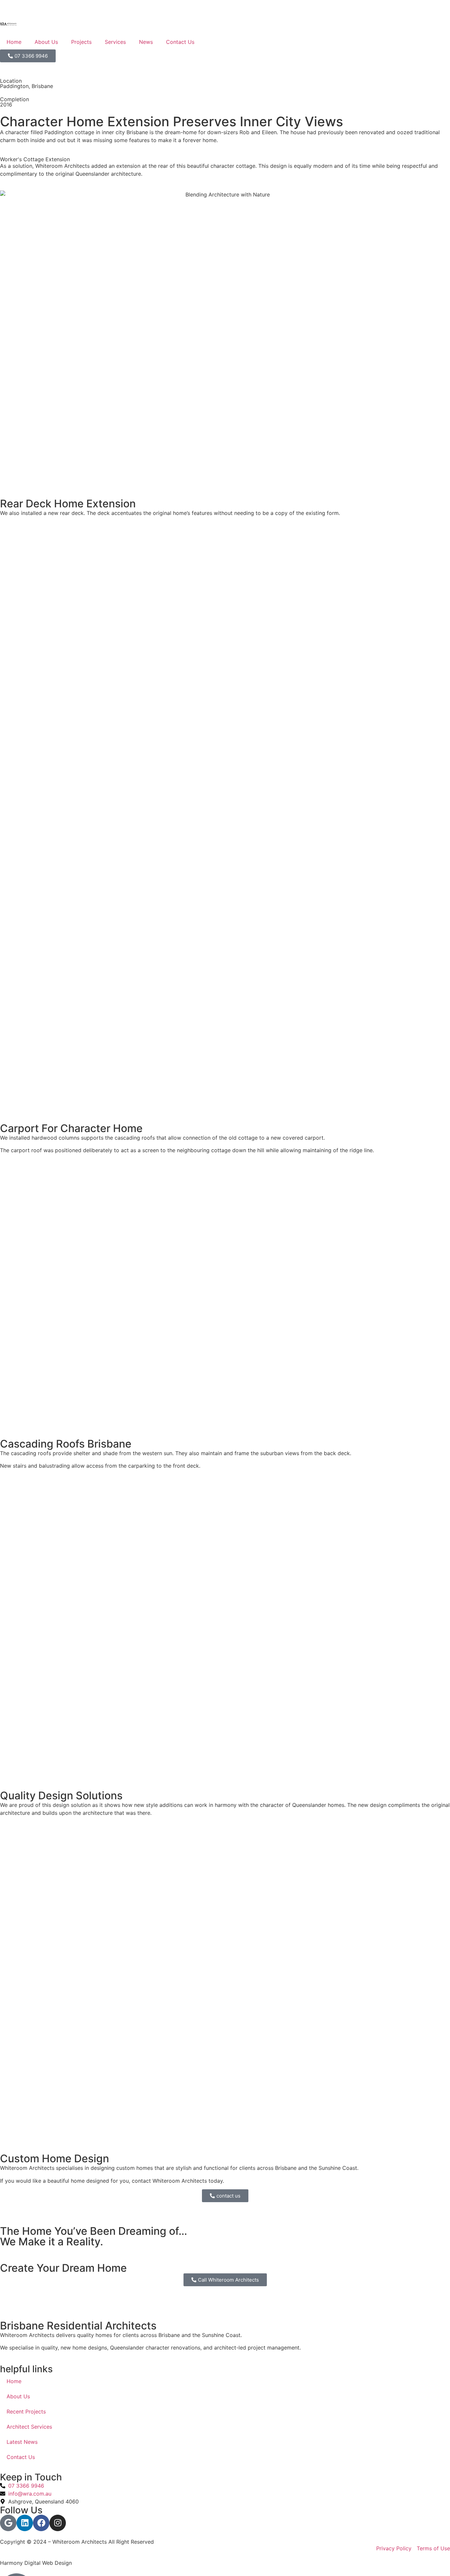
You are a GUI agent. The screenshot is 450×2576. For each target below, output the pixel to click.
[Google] (8, 2523)
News (146, 42)
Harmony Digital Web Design (36, 2563)
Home (14, 42)
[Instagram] (58, 2523)
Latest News (22, 2442)
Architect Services (29, 2427)
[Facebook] (41, 2523)
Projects (81, 42)
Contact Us (180, 42)
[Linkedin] (25, 2523)
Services (115, 42)
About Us (46, 42)
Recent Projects (26, 2411)
